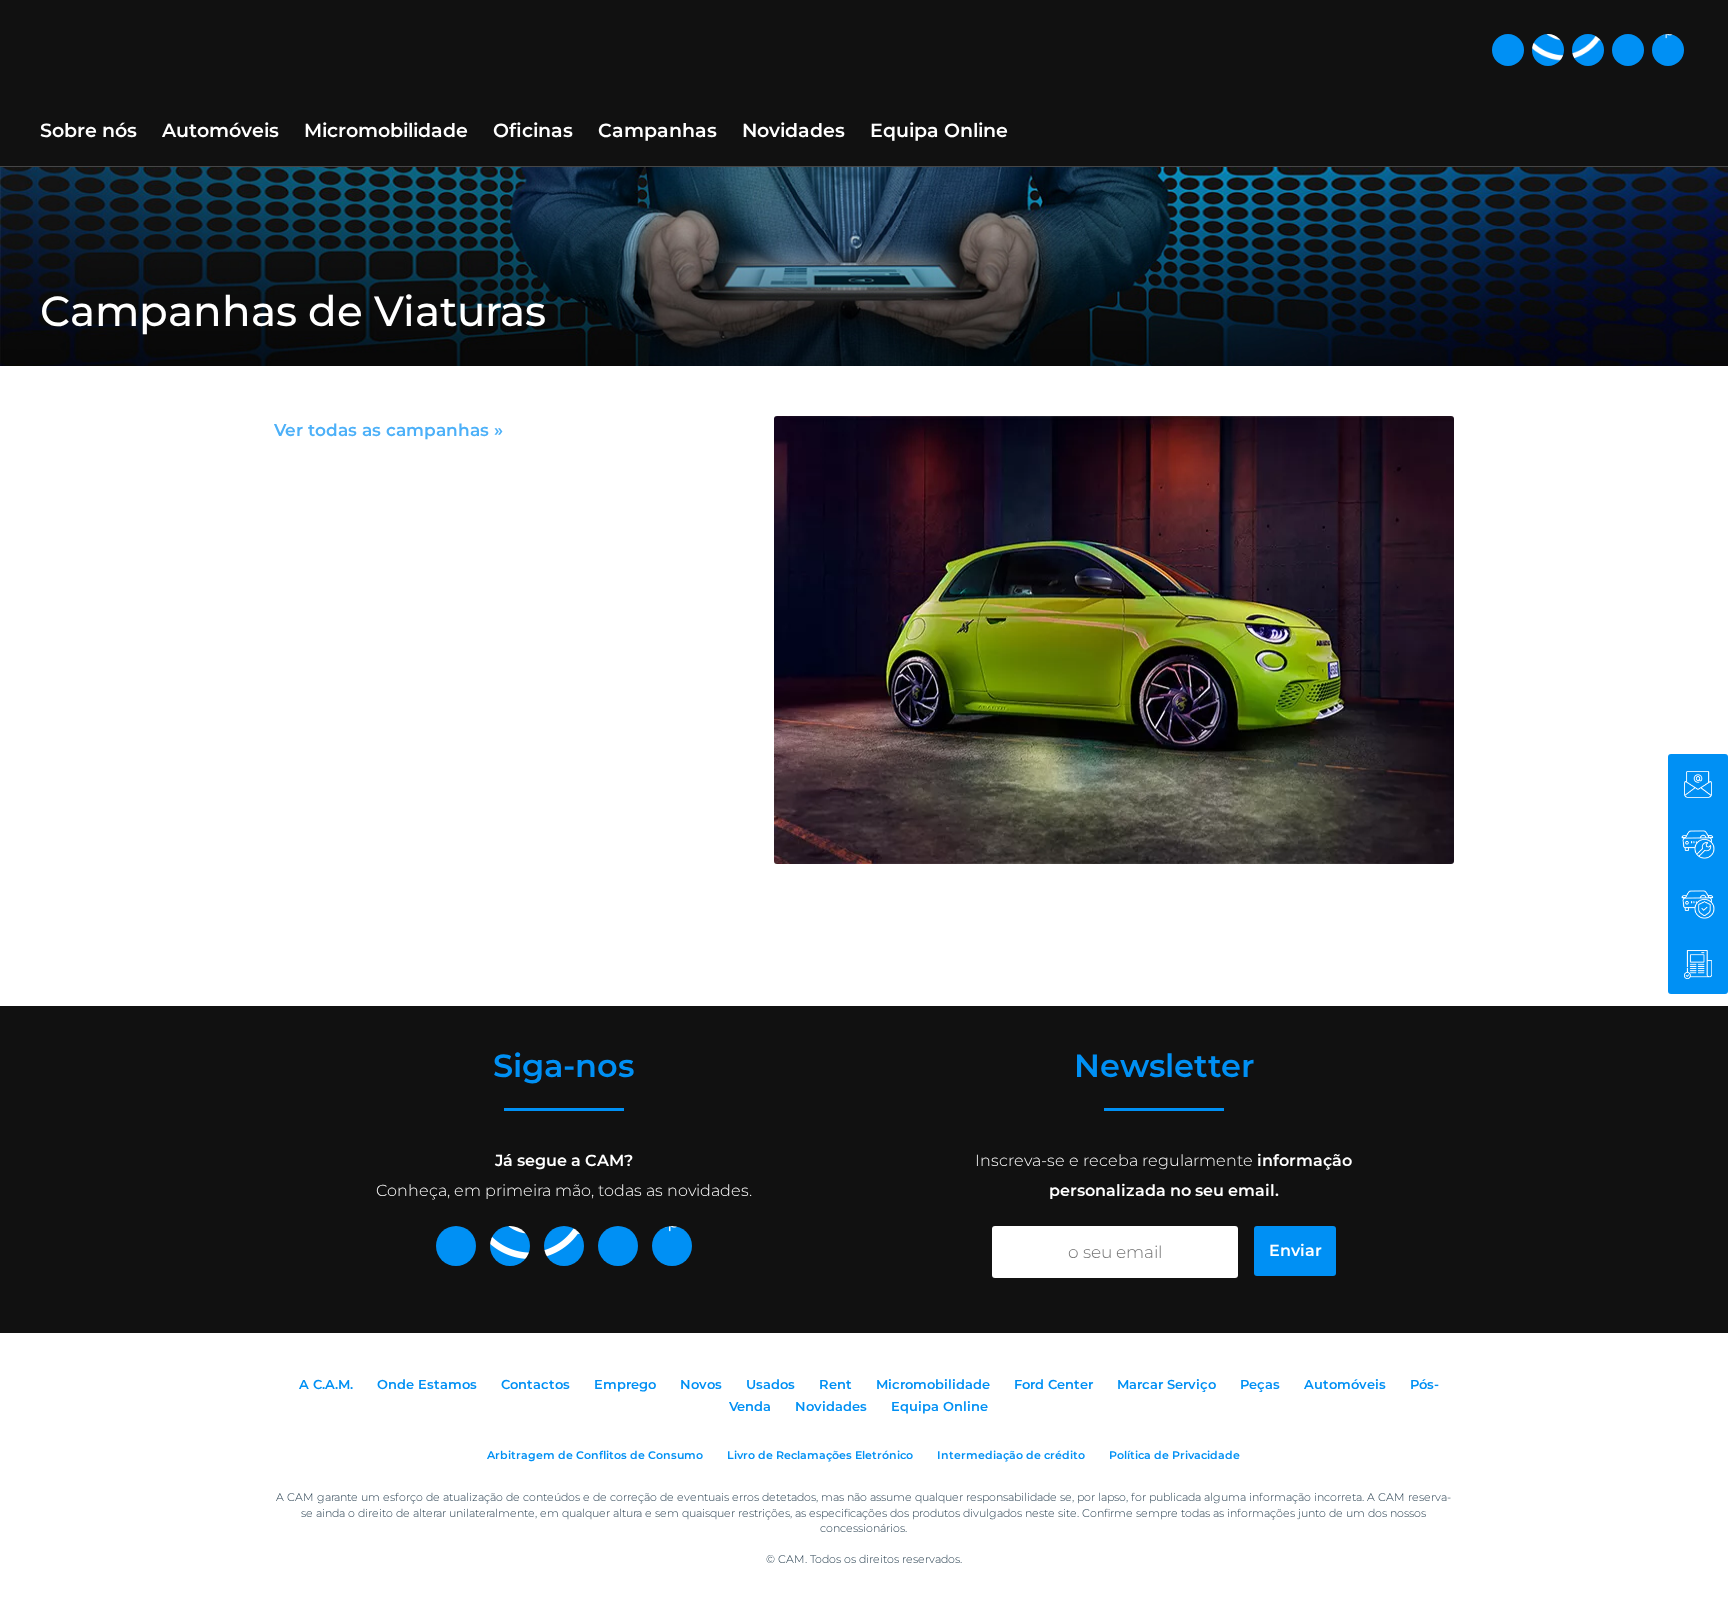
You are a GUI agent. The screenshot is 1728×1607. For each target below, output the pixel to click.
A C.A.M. (326, 1384)
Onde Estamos (427, 1384)
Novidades (793, 130)
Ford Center (1053, 1384)
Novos (701, 1384)
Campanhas (657, 130)
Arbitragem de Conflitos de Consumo (595, 1455)
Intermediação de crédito (1011, 1455)
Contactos (535, 1384)
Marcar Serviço (1166, 1384)
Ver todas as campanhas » (388, 430)
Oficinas (533, 130)
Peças (1260, 1384)
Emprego (625, 1384)
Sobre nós (88, 130)
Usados (770, 1384)
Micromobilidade (386, 130)
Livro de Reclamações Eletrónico (820, 1455)
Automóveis (220, 130)
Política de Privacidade (1174, 1455)
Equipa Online (939, 130)
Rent (835, 1384)
